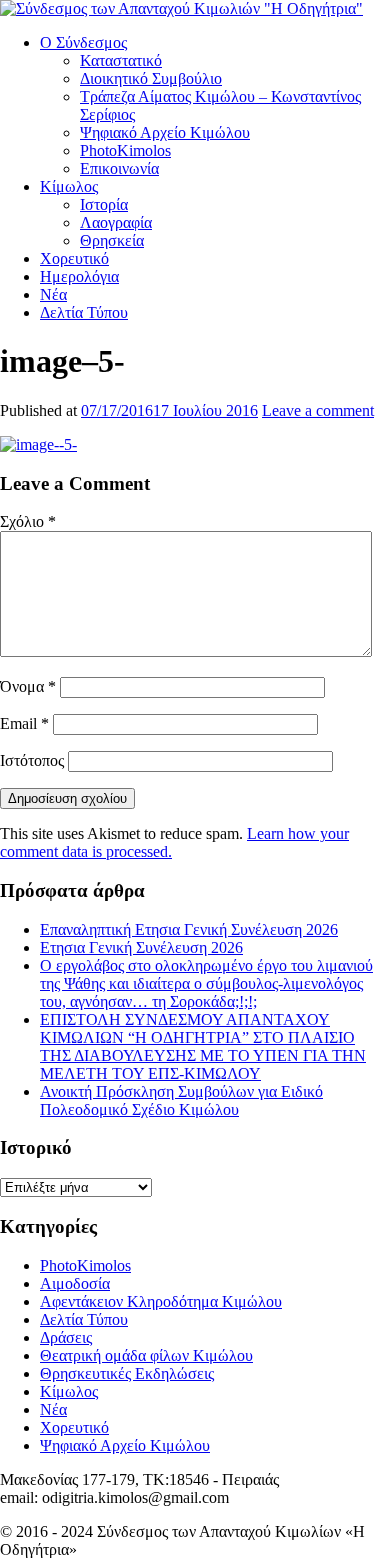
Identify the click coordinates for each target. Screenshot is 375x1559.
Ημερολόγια (79, 276)
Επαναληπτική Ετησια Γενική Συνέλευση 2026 (189, 929)
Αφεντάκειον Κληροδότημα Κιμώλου (161, 1301)
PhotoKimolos (125, 150)
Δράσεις (66, 1337)
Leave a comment (318, 410)
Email (24, 723)
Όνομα (28, 686)
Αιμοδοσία (75, 1283)
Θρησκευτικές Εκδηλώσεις (127, 1373)
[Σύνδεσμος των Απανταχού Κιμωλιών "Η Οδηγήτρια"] (181, 8)
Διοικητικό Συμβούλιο (151, 78)
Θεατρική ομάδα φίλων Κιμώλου (146, 1355)
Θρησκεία (112, 240)
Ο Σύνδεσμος (83, 42)
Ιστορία (104, 204)
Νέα (53, 294)
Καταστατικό (121, 60)
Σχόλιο (28, 521)
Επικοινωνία (119, 168)
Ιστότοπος (32, 760)
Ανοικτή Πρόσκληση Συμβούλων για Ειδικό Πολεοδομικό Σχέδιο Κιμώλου (181, 1100)
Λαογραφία (116, 222)
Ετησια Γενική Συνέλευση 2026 (141, 947)
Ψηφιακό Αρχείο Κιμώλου (165, 132)
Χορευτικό (74, 258)
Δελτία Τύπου (84, 312)
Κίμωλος (69, 186)
